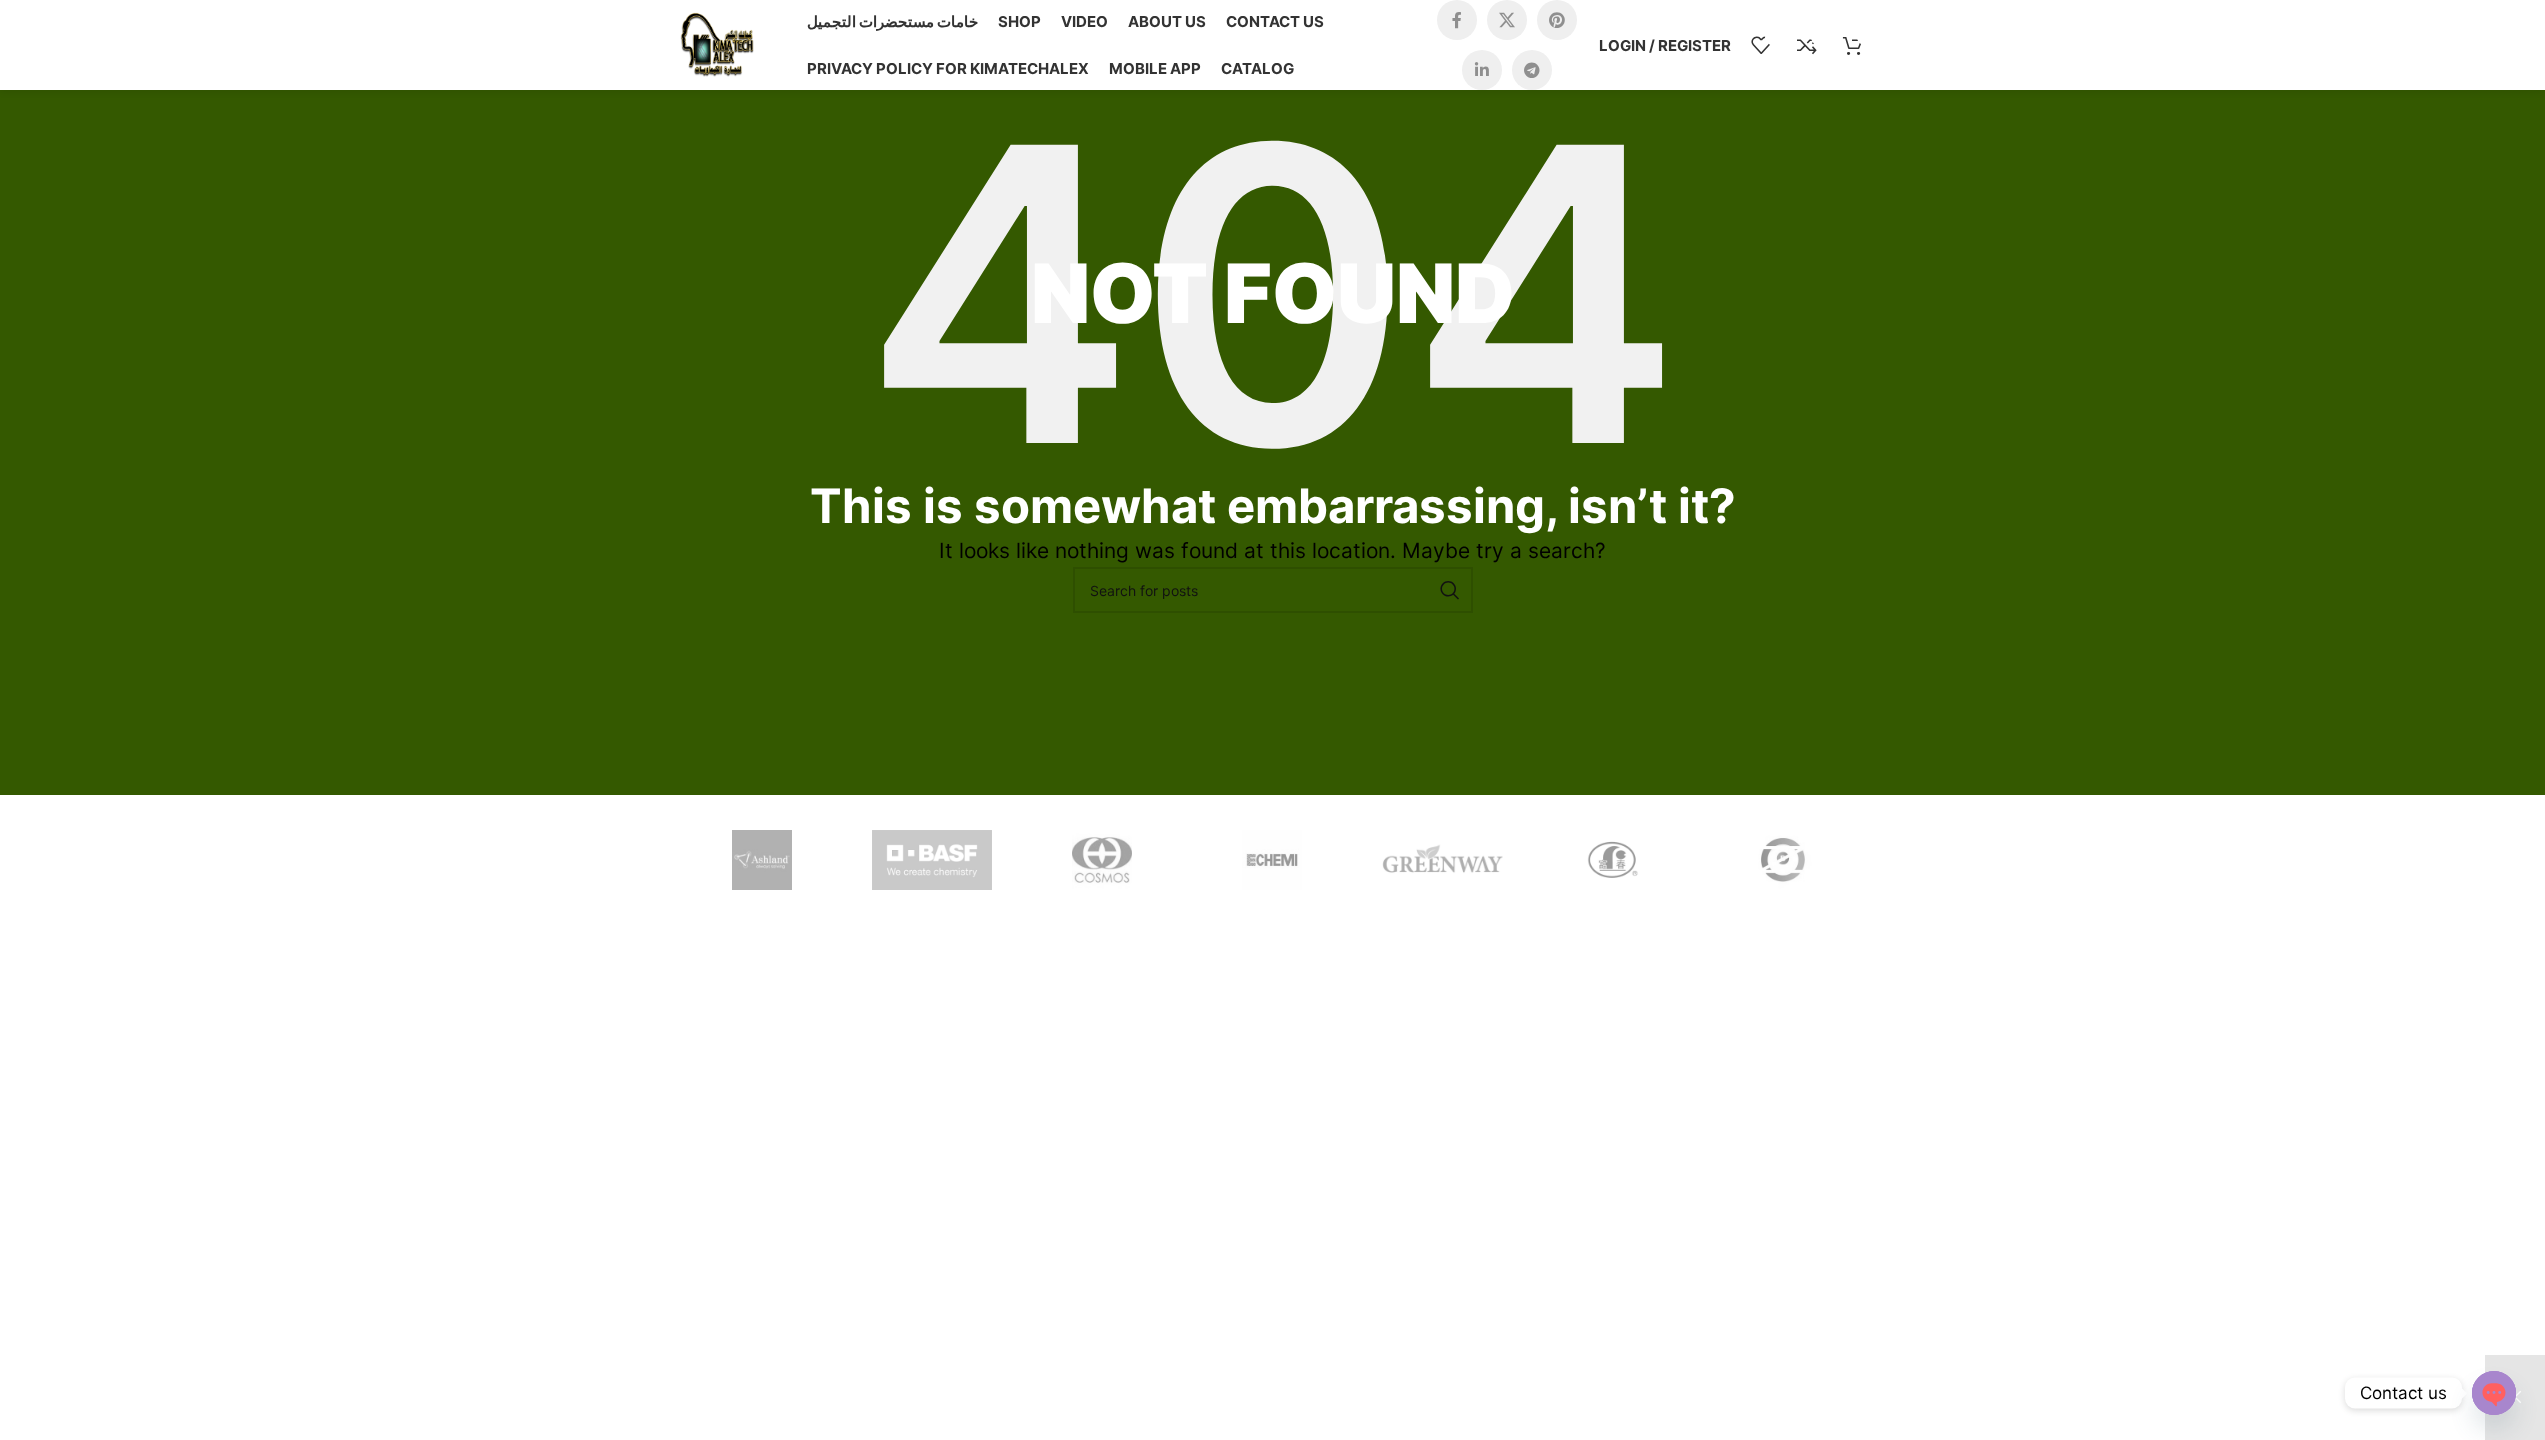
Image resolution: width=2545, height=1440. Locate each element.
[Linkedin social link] (1482, 70)
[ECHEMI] (1272, 860)
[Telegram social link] (1532, 70)
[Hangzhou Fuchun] (1613, 860)
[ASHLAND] (762, 860)
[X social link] (1507, 20)
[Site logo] (717, 43)
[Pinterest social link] (1557, 20)
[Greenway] (1443, 860)
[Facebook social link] (1457, 20)
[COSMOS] (1102, 860)
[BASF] (932, 860)
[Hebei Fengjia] (1783, 860)
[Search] (1450, 590)
